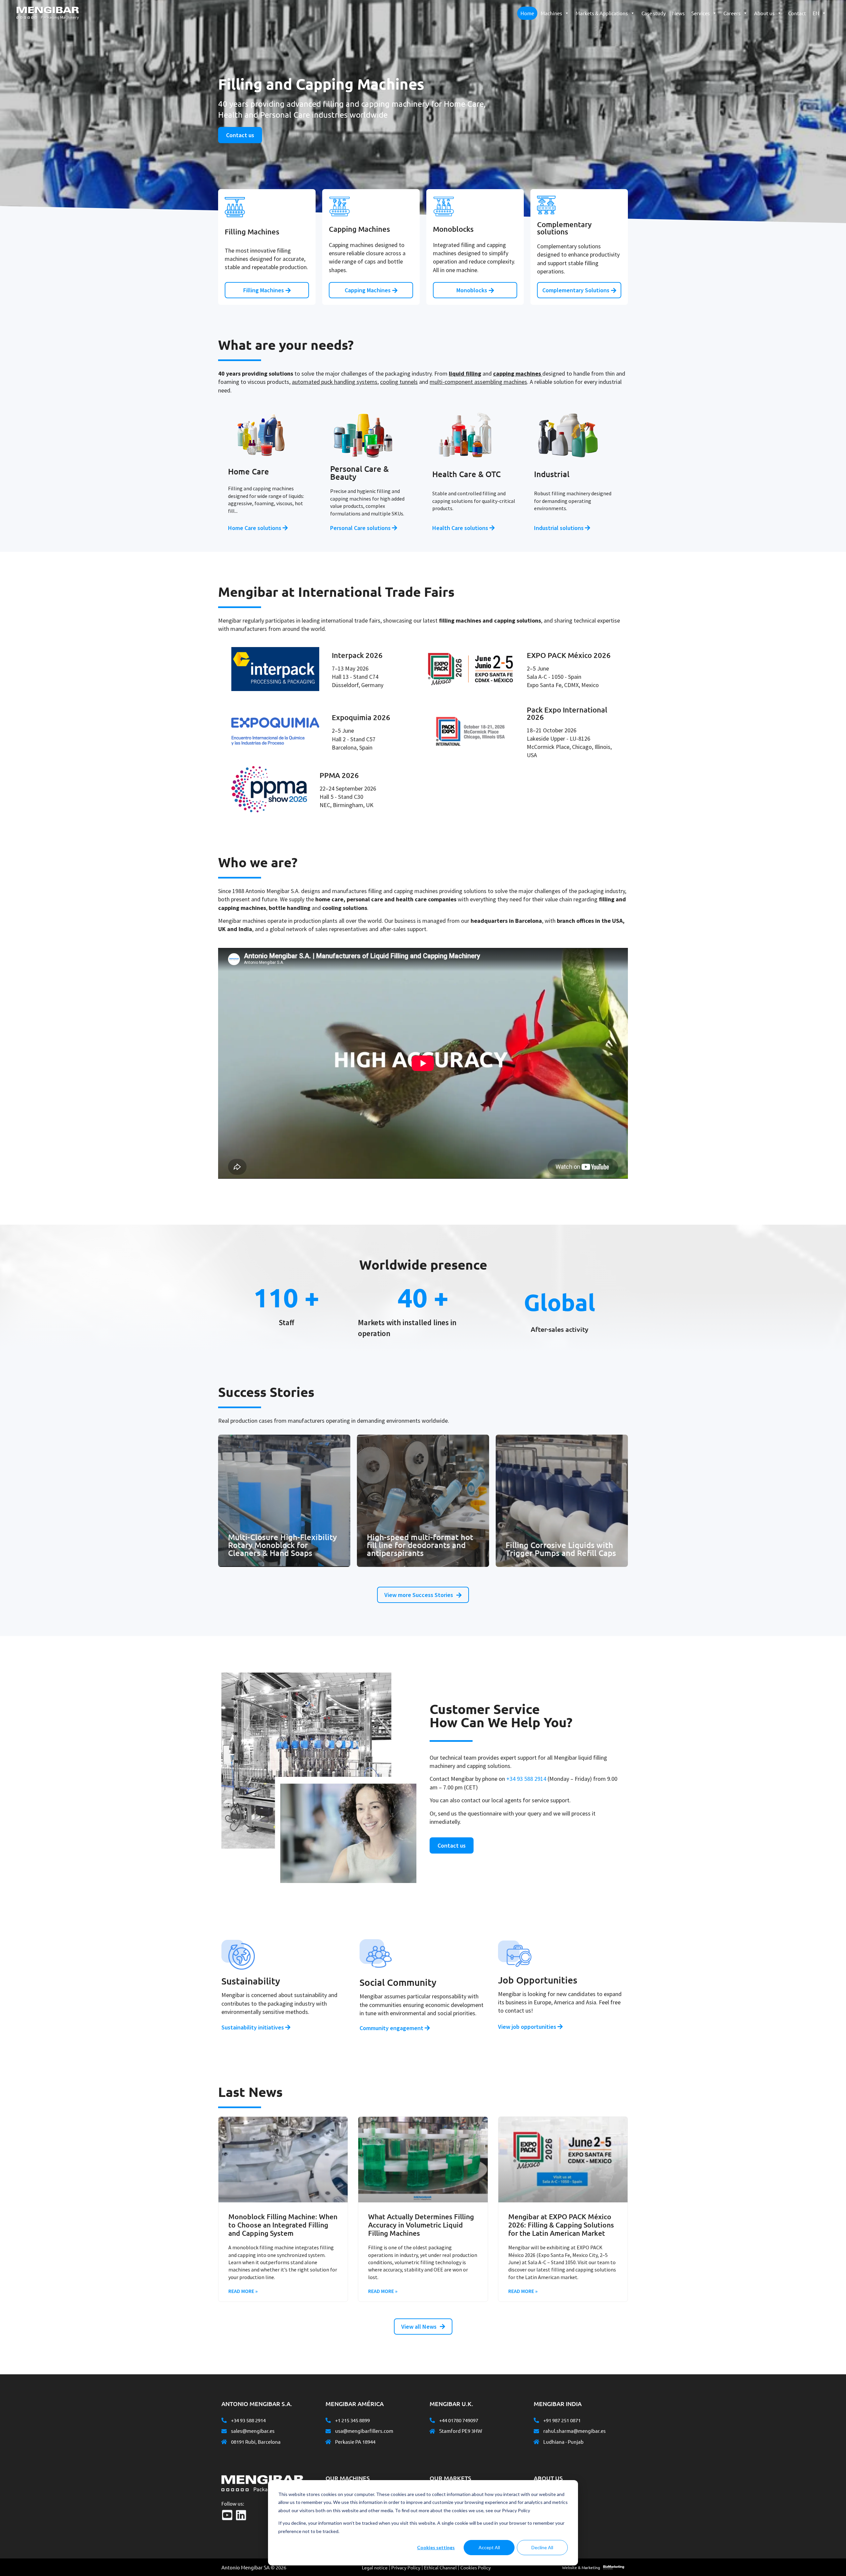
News (678, 13)
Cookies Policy (476, 2567)
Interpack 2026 (357, 655)
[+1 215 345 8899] (328, 2420)
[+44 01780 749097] (432, 2420)
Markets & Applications (602, 13)
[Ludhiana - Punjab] (536, 2442)
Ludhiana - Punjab (563, 2442)
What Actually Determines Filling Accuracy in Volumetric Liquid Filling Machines (421, 2225)
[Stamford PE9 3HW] (432, 2431)
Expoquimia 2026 (361, 717)
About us (764, 13)
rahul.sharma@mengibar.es (575, 2431)
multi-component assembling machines (478, 382)
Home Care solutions (255, 528)
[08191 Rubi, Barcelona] (224, 2442)
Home (527, 13)
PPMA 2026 (339, 775)
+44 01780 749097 (459, 2420)
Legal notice (375, 2567)
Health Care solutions (461, 528)
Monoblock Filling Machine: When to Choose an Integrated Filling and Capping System (283, 2225)
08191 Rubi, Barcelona (256, 2442)
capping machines (517, 373)
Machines (551, 13)
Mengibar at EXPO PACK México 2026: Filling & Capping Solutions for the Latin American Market (561, 2225)
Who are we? (553, 2494)
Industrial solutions (559, 528)
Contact (797, 13)
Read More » (243, 2291)
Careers (732, 13)
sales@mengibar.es (253, 2431)
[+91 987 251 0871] (536, 2420)
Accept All (489, 2547)
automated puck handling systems (335, 382)
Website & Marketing (581, 2567)
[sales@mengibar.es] (224, 2431)
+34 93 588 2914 (526, 1779)
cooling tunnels (399, 382)
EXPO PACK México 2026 (569, 655)
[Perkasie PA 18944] (328, 2442)
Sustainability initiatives (253, 2027)
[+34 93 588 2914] (224, 2420)
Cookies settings (436, 2547)
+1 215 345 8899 (352, 2420)
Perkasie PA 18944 (355, 2442)
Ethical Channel (440, 2567)
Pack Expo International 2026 (567, 713)
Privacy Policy (406, 2567)
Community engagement (392, 2028)
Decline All (542, 2547)
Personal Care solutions (361, 528)
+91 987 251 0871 (562, 2420)
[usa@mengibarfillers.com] (328, 2431)
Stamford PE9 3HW (461, 2431)
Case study (654, 13)
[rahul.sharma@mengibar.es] (536, 2431)
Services (701, 13)
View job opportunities (528, 2027)
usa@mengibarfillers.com (364, 2431)
